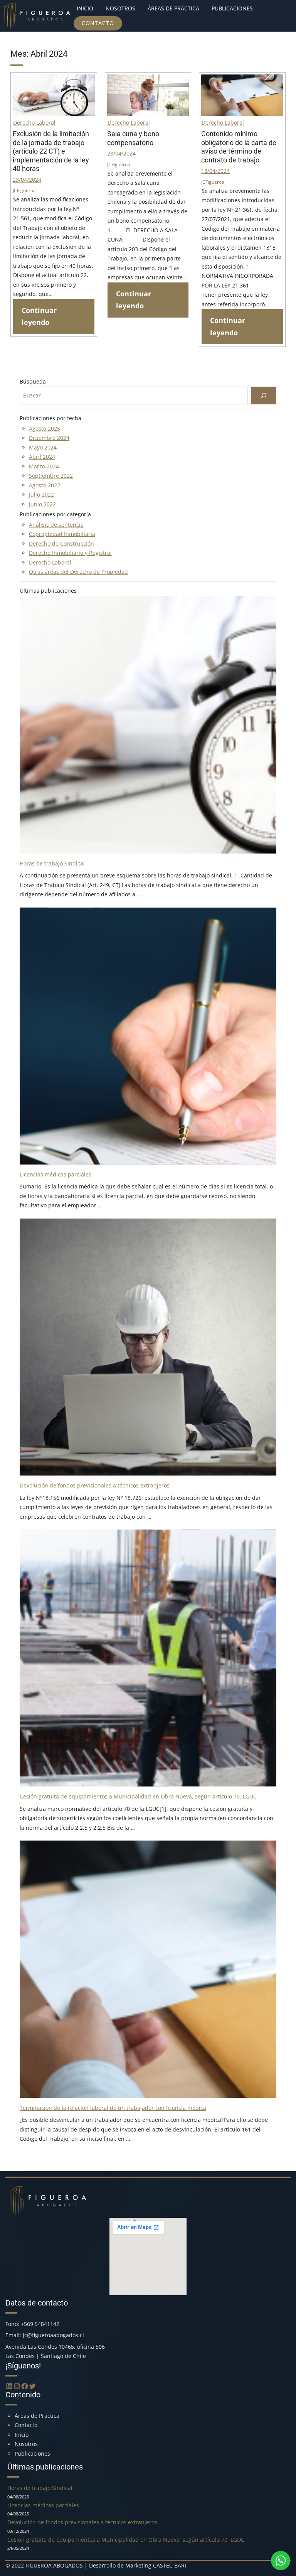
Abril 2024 (42, 457)
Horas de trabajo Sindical (52, 863)
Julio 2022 (41, 494)
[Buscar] (264, 396)
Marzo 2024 (44, 466)
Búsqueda (33, 381)
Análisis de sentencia (56, 525)
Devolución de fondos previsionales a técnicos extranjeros (95, 1485)
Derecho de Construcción (61, 543)
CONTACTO (98, 23)
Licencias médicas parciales (55, 1174)
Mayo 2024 (43, 447)
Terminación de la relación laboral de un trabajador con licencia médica (113, 2108)
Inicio (22, 2435)
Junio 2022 (42, 504)
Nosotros (26, 2444)
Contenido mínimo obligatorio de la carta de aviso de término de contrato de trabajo (239, 147)
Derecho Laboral (34, 123)
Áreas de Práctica (37, 2416)
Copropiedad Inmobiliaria (62, 534)
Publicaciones (32, 2453)
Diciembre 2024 (49, 438)
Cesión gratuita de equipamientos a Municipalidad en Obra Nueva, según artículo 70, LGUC (138, 1796)
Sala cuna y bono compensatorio (133, 138)
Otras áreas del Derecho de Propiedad (78, 572)
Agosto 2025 (45, 428)
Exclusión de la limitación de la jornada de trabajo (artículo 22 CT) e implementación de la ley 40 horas (51, 151)
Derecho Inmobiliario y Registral (70, 553)
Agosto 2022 (45, 485)
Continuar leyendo (39, 316)
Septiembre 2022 (51, 476)
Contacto (26, 2425)
